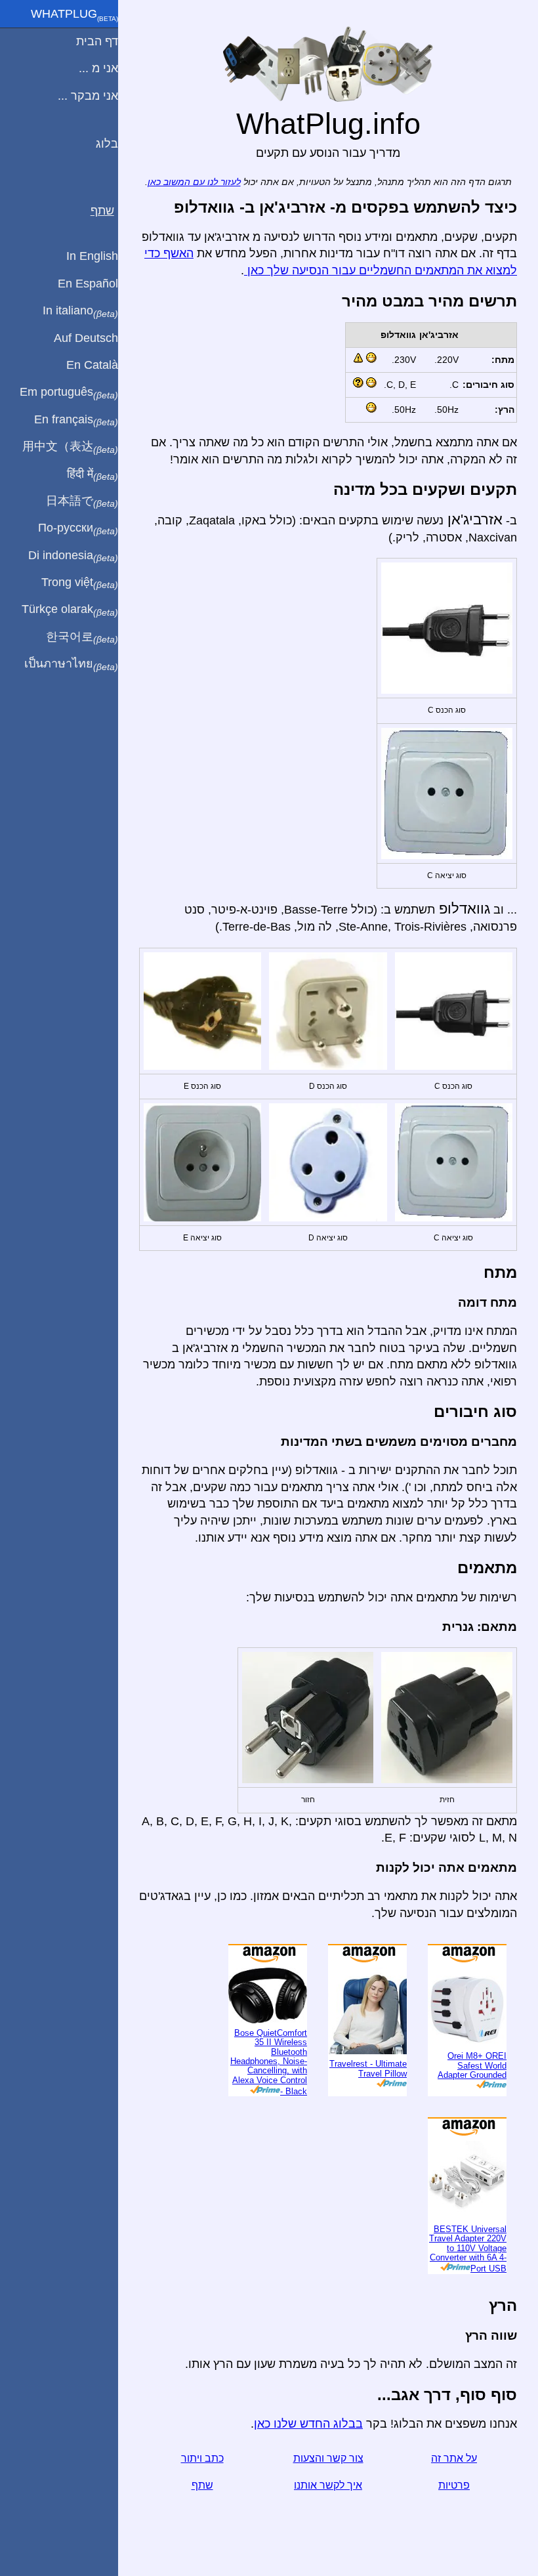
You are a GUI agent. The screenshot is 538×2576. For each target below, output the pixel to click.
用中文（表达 (70, 447)
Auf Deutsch (86, 338)
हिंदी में (93, 475)
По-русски (78, 528)
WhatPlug (74, 15)
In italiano (80, 311)
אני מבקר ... (88, 96)
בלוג (107, 144)
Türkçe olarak (70, 610)
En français (76, 420)
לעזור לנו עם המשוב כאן (194, 182)
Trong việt (80, 583)
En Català (92, 365)
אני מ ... (98, 68)
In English (92, 256)
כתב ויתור (202, 2458)
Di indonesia (73, 556)
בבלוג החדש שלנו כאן (308, 2424)
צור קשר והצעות (328, 2458)
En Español (88, 284)
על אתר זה (454, 2458)
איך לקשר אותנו (328, 2485)
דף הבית (97, 41)
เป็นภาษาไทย (71, 664)
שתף (202, 2485)
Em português (69, 392)
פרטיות (454, 2485)
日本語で (82, 501)
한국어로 (82, 637)
